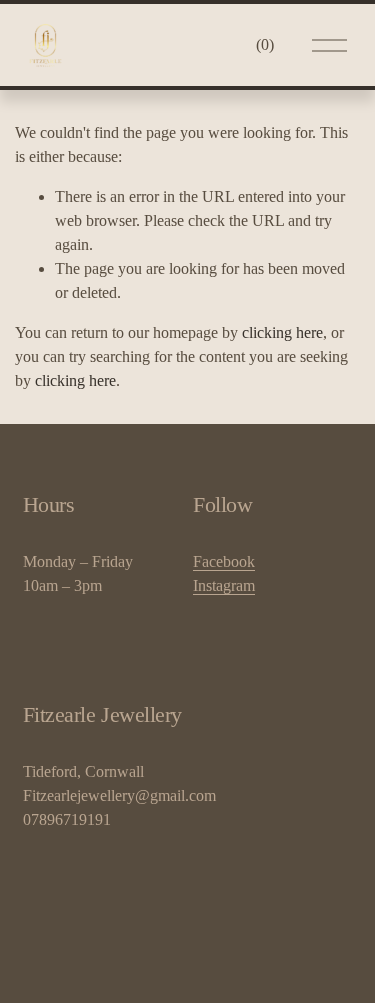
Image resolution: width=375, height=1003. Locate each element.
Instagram (224, 585)
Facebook (224, 561)
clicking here (282, 332)
